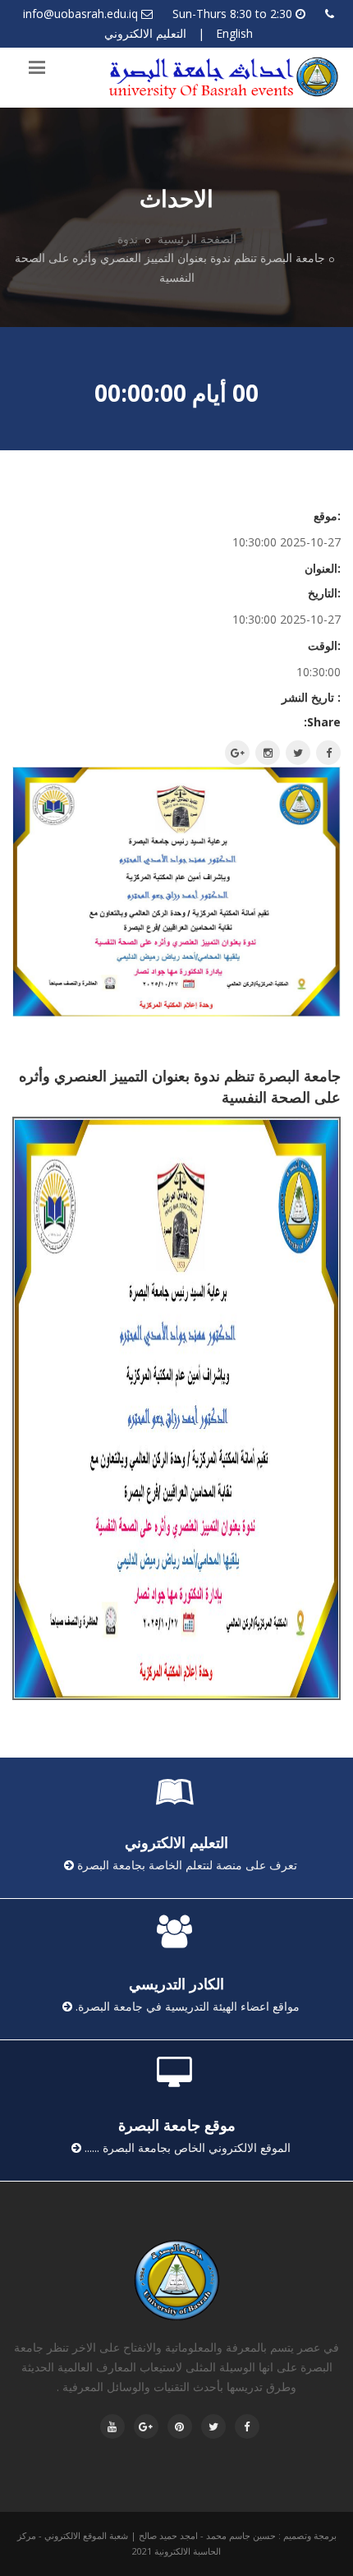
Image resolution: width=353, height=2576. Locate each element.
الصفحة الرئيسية (197, 239)
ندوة (129, 239)
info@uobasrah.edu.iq (80, 14)
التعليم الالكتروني (145, 33)
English (234, 33)
